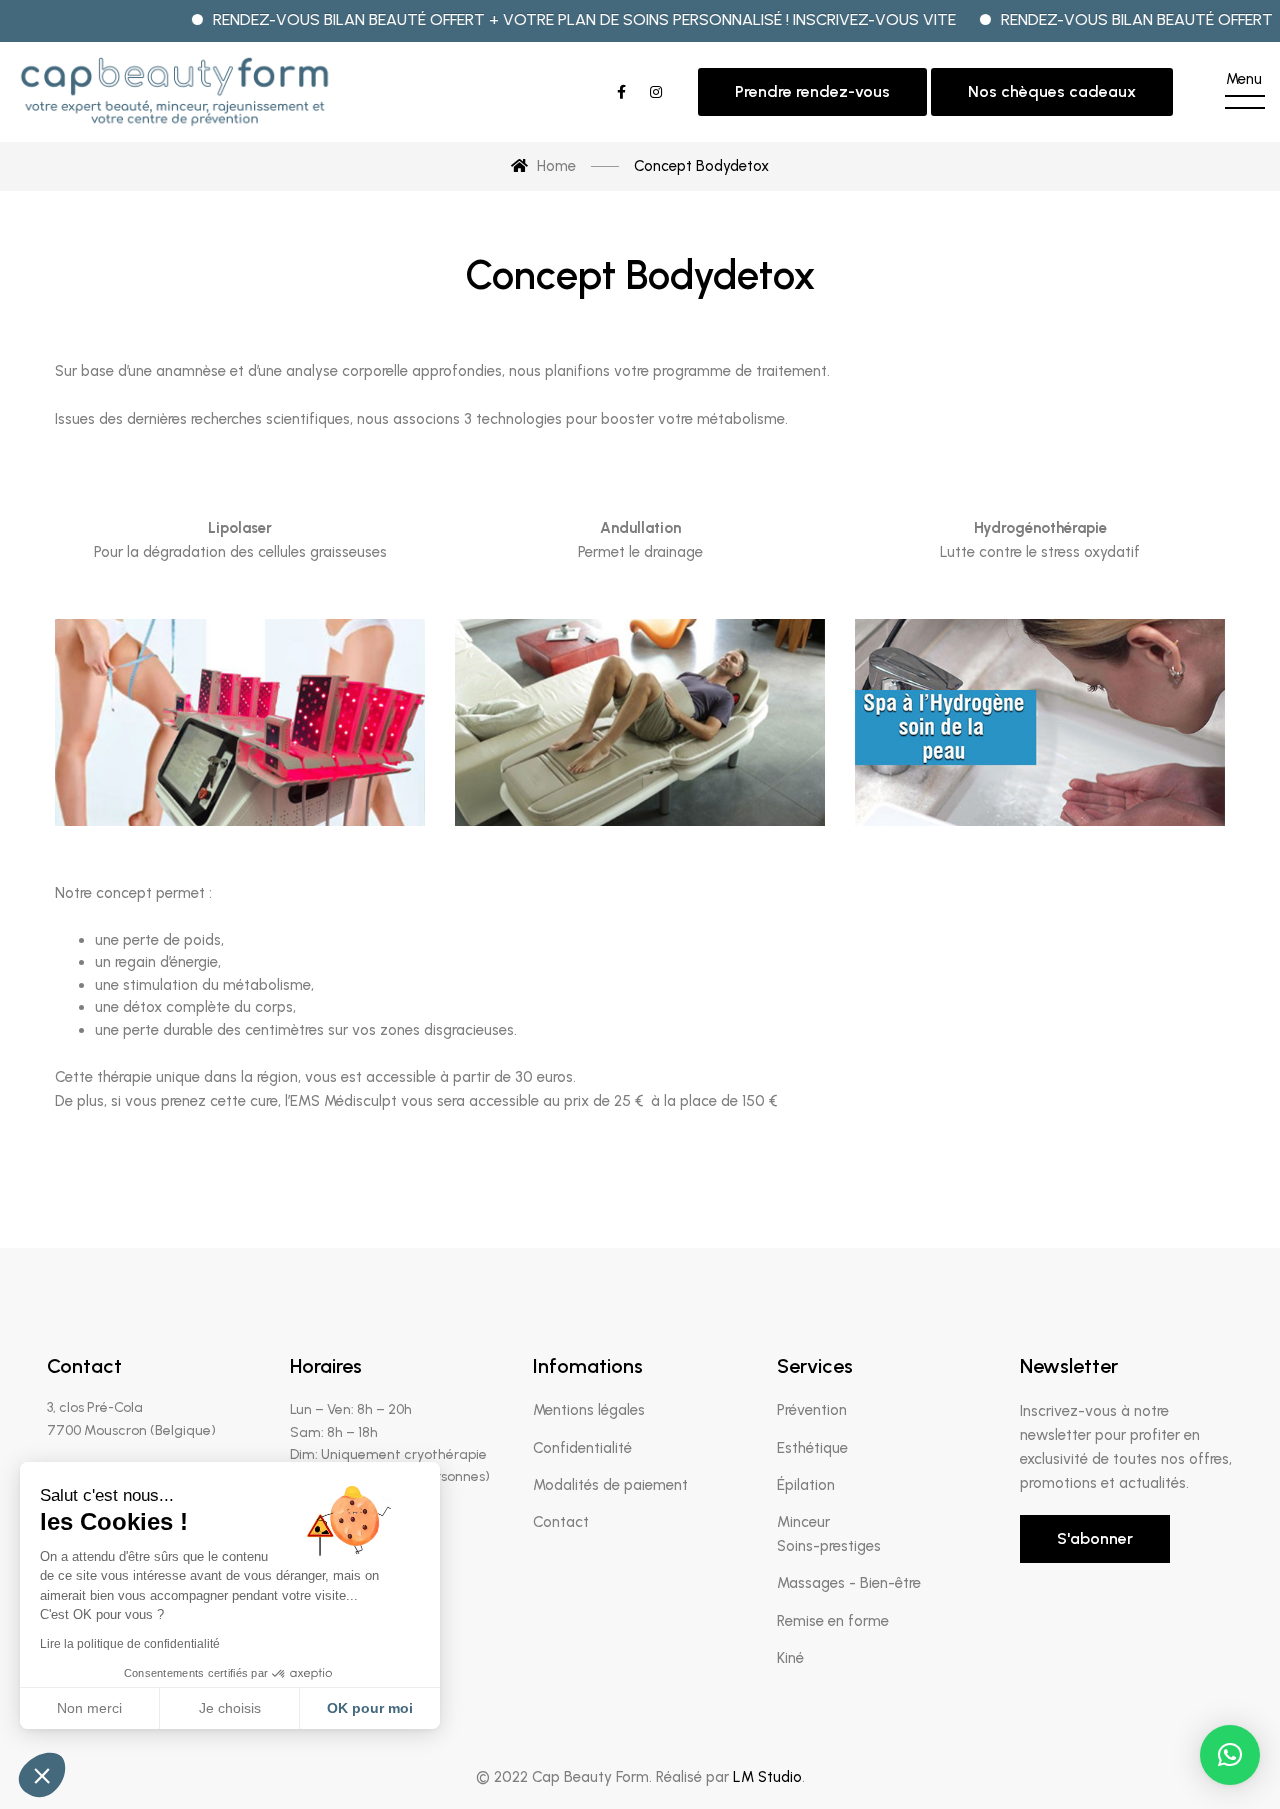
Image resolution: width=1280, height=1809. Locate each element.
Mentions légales (589, 1410)
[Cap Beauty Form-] (174, 92)
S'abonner (1095, 1538)
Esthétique (812, 1448)
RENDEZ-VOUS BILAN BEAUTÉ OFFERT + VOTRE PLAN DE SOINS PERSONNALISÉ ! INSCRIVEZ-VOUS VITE (547, 19)
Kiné (790, 1658)
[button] (1230, 1755)
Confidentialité (582, 1448)
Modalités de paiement (610, 1485)
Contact (561, 1522)
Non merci (89, 1708)
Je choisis (230, 1708)
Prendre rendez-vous (812, 91)
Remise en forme (833, 1621)
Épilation (806, 1485)
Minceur (803, 1522)
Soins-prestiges (829, 1546)
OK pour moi (370, 1708)
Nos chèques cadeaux (1052, 91)
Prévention (812, 1410)
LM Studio (767, 1777)
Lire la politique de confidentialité (130, 1644)
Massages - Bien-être (849, 1583)
